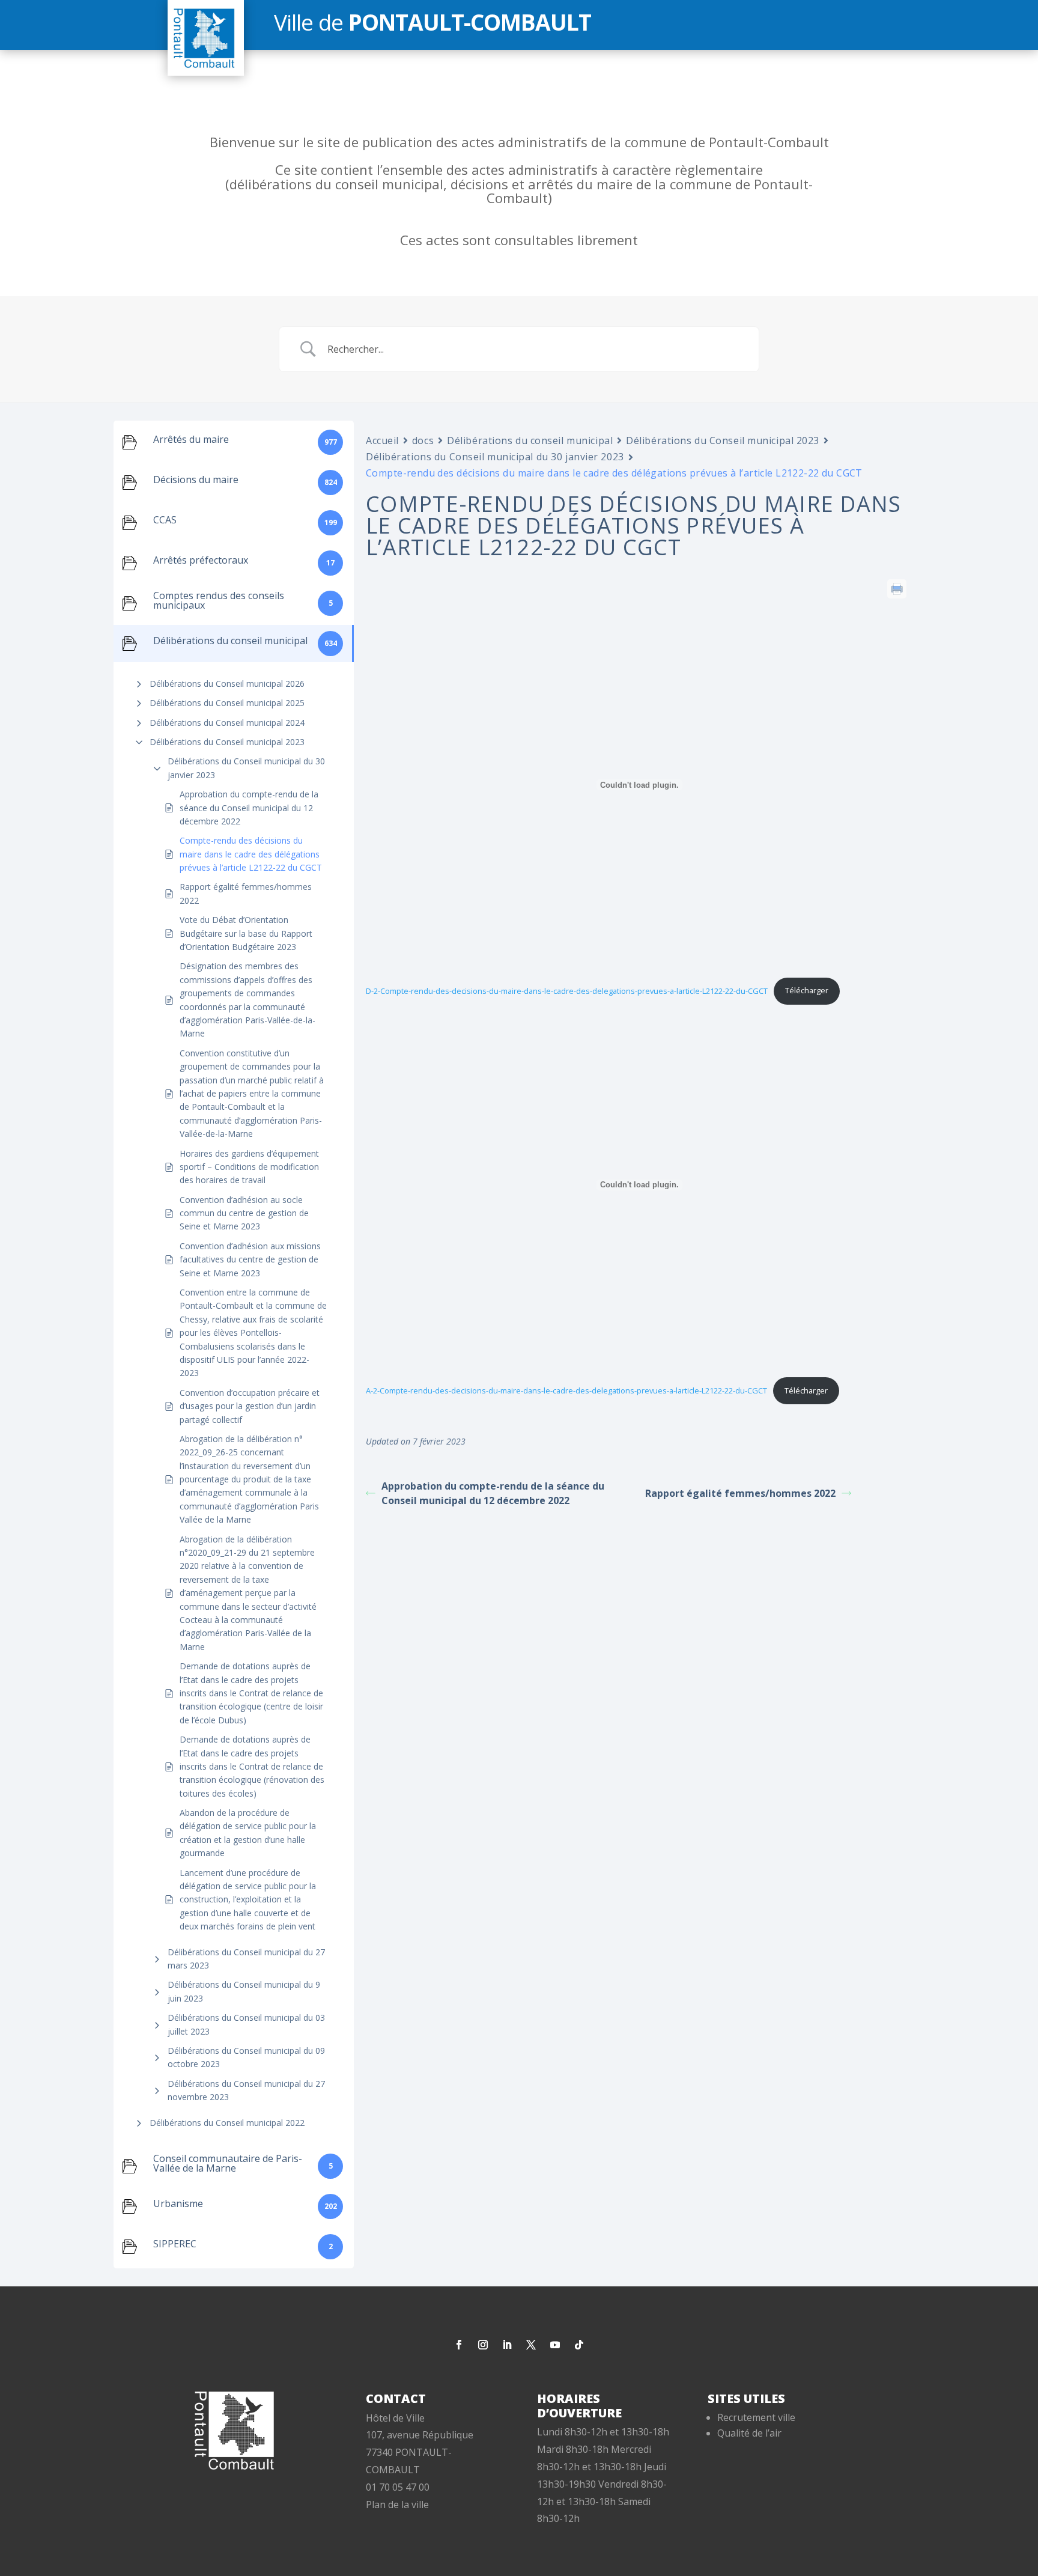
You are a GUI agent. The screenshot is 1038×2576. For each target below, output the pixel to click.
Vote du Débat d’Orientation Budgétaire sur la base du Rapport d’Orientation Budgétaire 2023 (246, 933)
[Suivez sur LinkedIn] (507, 2345)
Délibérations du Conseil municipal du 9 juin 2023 (244, 1991)
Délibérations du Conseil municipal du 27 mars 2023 (246, 1959)
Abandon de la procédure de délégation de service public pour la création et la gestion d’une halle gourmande (248, 1833)
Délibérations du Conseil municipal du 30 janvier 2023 (246, 768)
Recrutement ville (756, 2417)
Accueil (382, 440)
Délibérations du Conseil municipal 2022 (227, 2123)
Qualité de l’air (749, 2433)
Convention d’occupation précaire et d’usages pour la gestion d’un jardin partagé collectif (250, 1406)
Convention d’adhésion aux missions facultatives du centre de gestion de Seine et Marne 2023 (250, 1259)
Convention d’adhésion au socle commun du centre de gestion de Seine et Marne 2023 (244, 1213)
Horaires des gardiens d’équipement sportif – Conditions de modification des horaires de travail (249, 1167)
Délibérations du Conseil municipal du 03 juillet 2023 (246, 2024)
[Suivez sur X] (531, 2345)
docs (423, 440)
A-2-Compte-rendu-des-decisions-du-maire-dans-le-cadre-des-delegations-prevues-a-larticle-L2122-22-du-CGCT (566, 1390)
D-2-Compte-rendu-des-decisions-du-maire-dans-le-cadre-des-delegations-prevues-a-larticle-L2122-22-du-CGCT (567, 990)
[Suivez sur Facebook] (459, 2345)
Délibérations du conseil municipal (530, 440)
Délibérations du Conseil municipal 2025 (227, 703)
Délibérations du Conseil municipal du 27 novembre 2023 (246, 2090)
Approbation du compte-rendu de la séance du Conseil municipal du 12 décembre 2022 (249, 808)
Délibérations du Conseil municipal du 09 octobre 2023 (246, 2057)
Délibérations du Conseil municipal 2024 (227, 723)
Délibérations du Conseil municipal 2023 (227, 742)
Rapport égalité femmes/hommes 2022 (246, 893)
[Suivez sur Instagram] (483, 2345)
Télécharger (807, 990)
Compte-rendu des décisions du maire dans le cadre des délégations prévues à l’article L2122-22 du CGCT (251, 854)
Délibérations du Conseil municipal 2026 (227, 684)
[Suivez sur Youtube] (555, 2345)
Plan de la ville (397, 2504)
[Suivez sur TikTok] (579, 2345)
